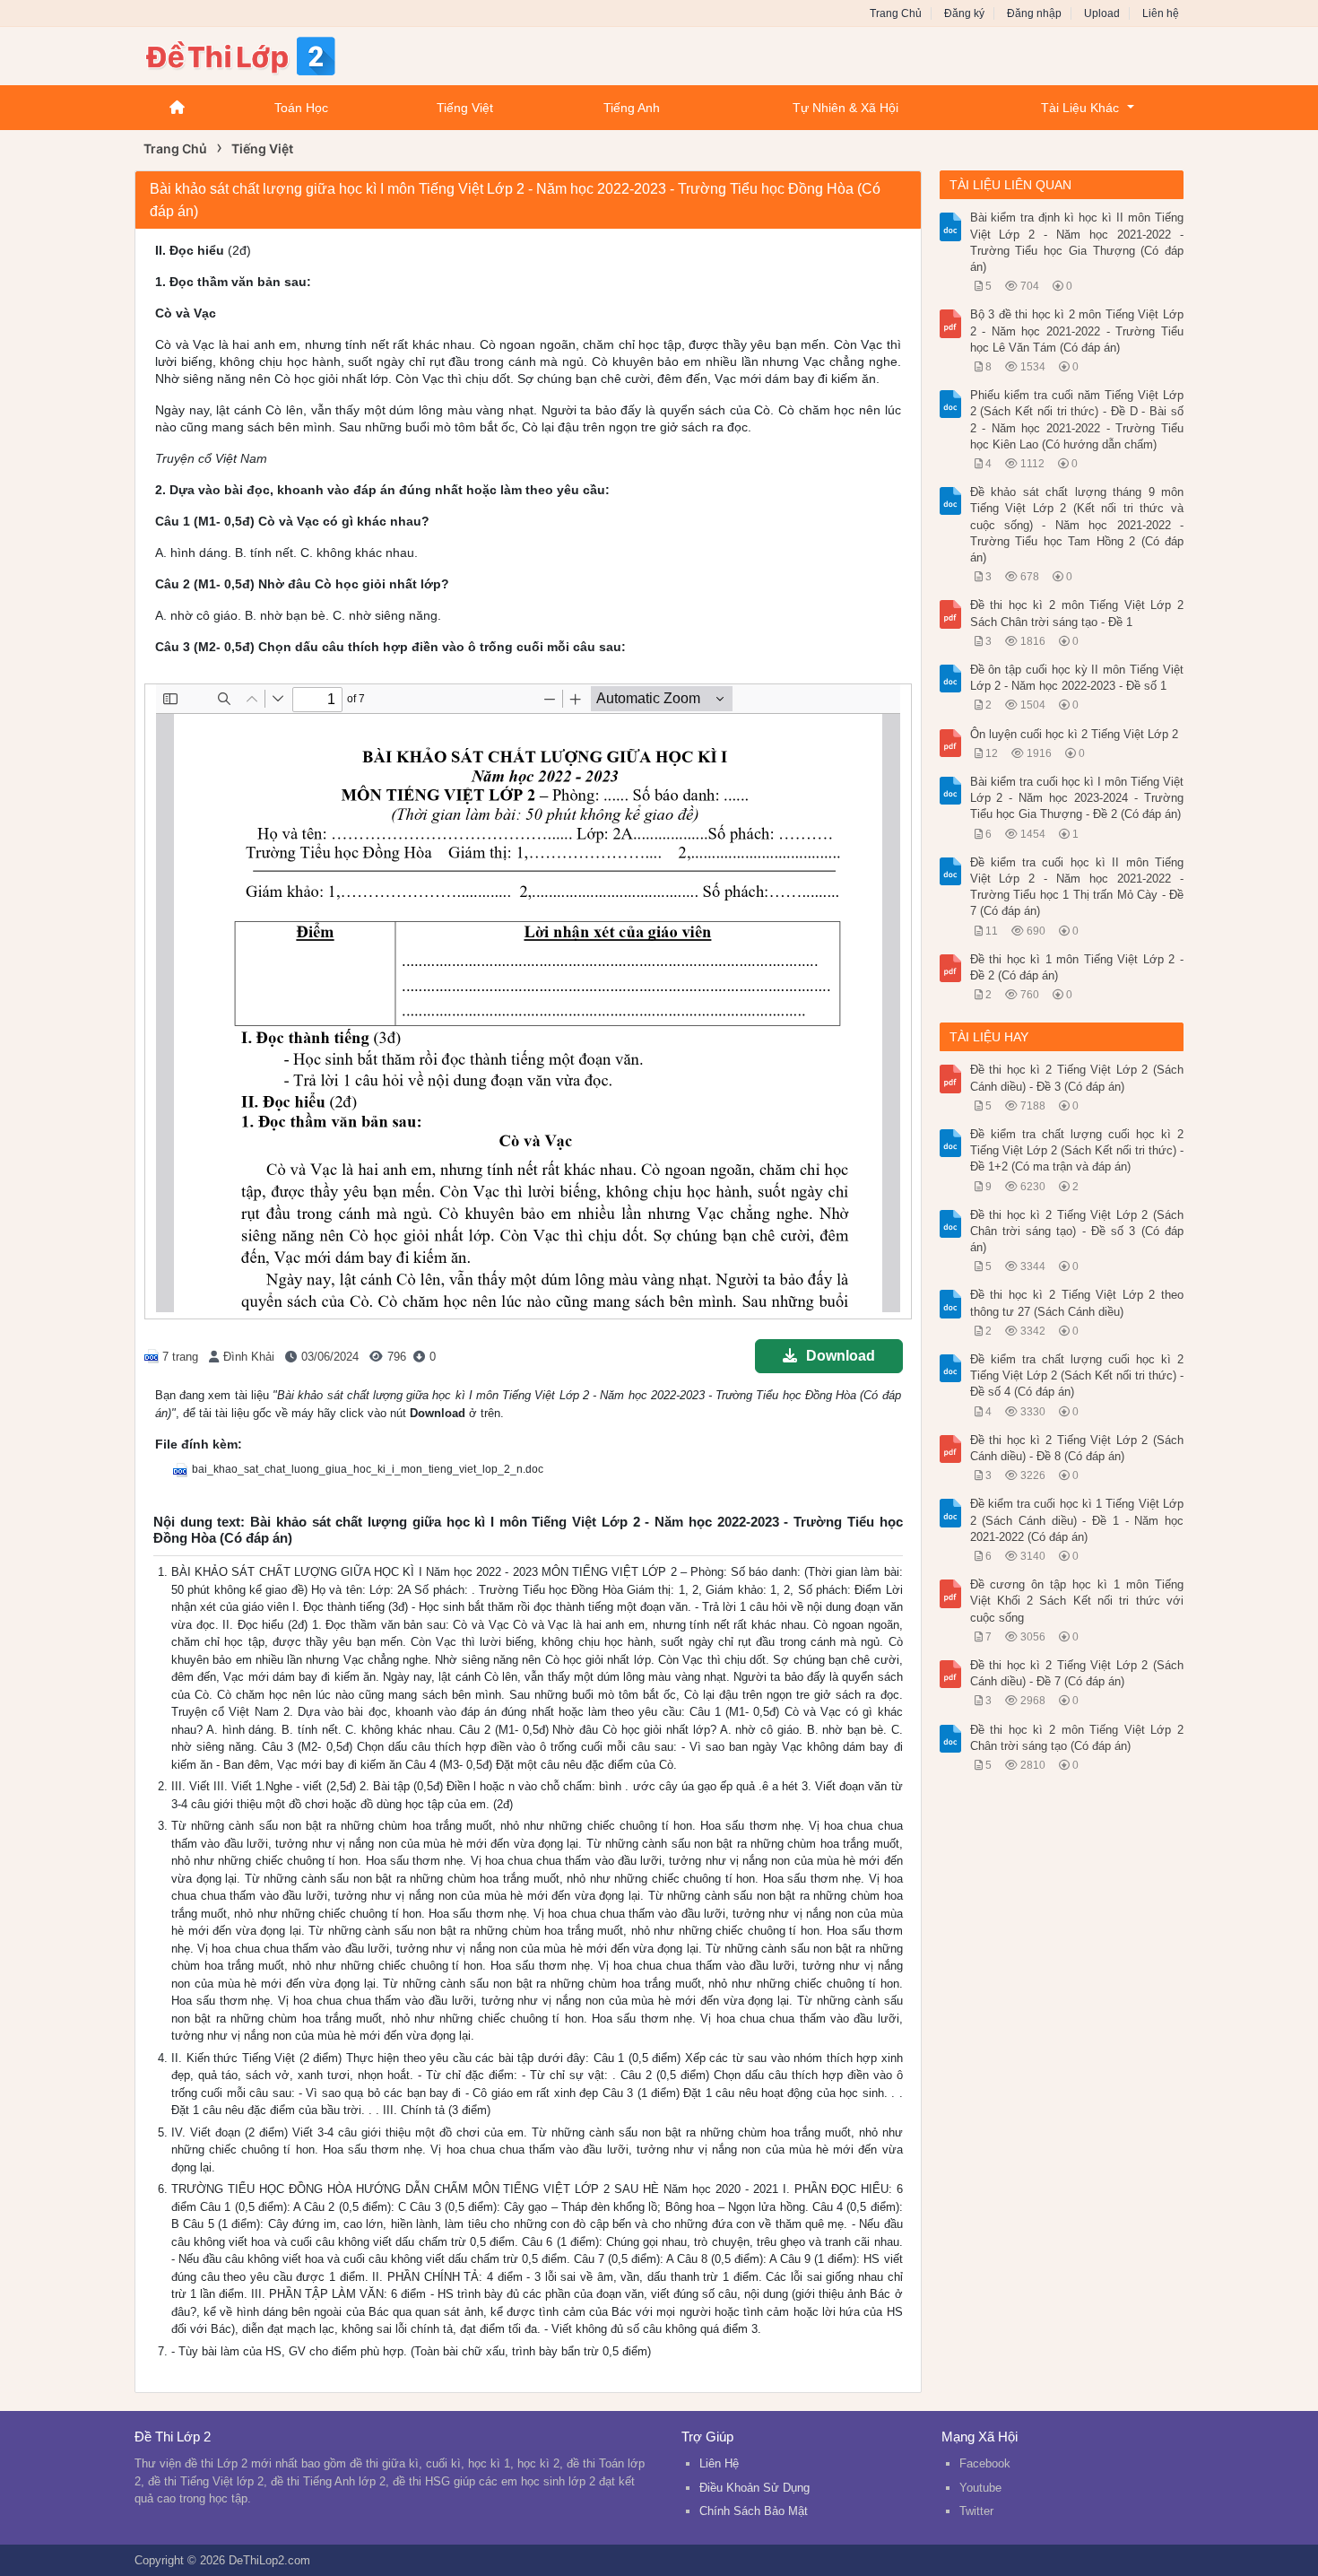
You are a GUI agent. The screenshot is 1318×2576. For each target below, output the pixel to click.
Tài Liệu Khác (1080, 108)
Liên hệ (1161, 13)
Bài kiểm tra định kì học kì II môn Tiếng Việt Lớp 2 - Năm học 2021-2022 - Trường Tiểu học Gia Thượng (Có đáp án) (1077, 242)
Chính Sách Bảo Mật (754, 2511)
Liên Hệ (719, 2463)
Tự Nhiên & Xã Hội (845, 108)
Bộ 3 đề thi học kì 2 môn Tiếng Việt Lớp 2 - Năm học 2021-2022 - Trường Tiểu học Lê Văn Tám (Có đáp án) (1077, 331)
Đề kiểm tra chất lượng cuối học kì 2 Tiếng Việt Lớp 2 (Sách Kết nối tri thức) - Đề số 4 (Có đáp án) (1077, 1375)
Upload (1102, 13)
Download (841, 1356)
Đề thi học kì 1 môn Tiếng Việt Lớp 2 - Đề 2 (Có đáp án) (1077, 967)
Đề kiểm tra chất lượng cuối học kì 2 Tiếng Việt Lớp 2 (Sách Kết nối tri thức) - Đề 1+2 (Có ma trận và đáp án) (1077, 1150)
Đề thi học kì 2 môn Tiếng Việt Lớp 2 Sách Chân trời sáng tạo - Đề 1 (1077, 613)
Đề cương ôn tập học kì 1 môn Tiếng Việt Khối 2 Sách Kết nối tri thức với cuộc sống (1077, 1601)
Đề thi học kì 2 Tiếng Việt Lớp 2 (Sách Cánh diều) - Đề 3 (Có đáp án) (1077, 1078)
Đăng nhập (1034, 13)
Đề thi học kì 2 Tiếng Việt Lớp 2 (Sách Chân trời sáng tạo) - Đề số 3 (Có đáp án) (1077, 1231)
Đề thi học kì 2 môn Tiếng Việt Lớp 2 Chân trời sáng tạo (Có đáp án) (1077, 1738)
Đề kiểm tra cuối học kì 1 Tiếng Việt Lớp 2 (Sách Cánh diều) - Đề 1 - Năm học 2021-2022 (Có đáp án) (1077, 1520)
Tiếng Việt (465, 108)
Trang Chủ (896, 13)
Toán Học (301, 108)
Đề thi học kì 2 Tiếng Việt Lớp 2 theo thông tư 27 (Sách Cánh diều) (1077, 1303)
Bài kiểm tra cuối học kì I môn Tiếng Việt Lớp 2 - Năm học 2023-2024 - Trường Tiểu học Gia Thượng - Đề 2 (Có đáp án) (1077, 798)
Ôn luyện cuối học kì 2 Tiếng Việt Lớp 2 (1074, 734)
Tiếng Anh (632, 108)
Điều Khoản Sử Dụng (754, 2488)
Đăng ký (964, 13)
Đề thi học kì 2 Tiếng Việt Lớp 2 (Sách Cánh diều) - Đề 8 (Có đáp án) (1077, 1448)
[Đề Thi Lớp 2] (278, 54)
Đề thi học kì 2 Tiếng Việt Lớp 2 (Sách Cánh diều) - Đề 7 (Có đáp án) (1077, 1673)
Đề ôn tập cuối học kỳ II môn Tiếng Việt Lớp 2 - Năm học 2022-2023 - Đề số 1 (1077, 678)
